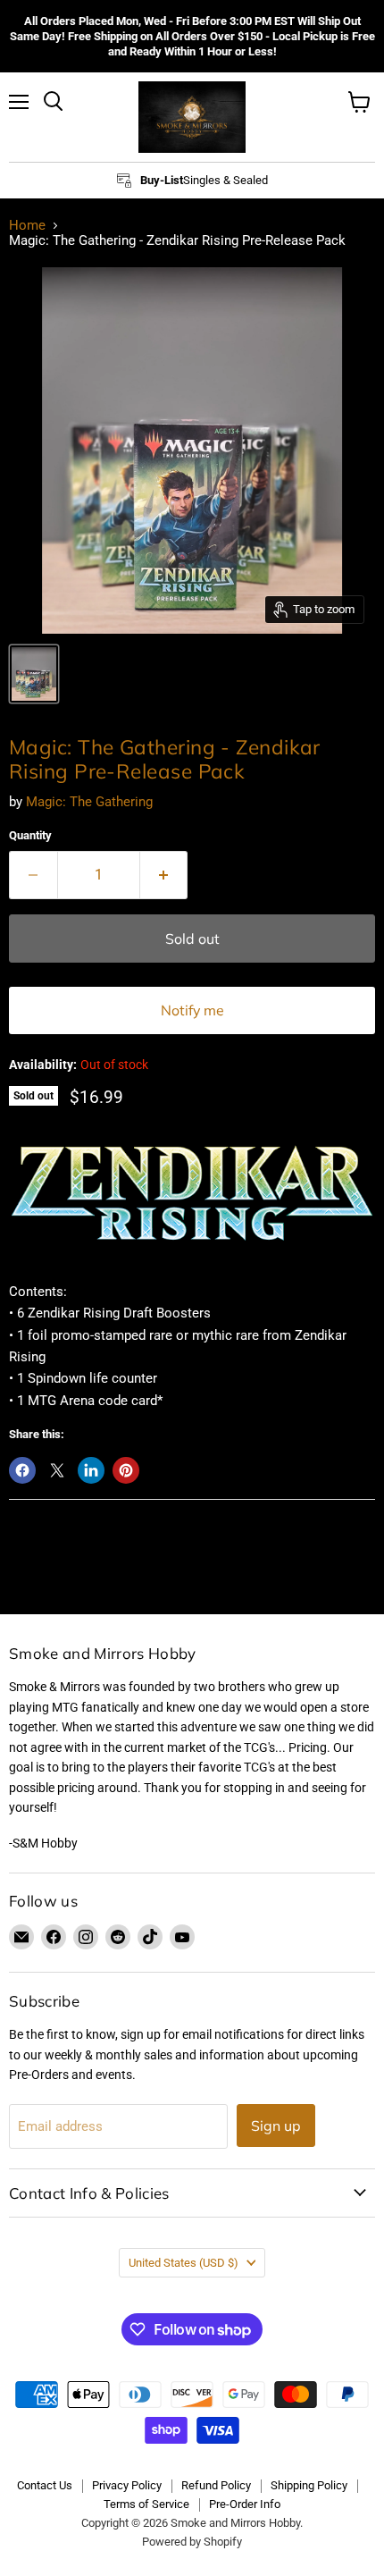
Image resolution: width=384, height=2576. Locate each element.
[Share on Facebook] (22, 1470)
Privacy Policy (127, 2485)
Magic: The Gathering (89, 802)
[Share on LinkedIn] (91, 1470)
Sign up (276, 2126)
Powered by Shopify (192, 2542)
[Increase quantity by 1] (164, 875)
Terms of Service (146, 2504)
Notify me (192, 1010)
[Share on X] (57, 1470)
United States (184, 2263)
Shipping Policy (309, 2485)
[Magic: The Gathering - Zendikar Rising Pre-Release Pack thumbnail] (34, 674)
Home (27, 226)
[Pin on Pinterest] (126, 1470)
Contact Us (45, 2485)
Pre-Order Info (245, 2504)
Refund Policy (216, 2485)
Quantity (30, 835)
